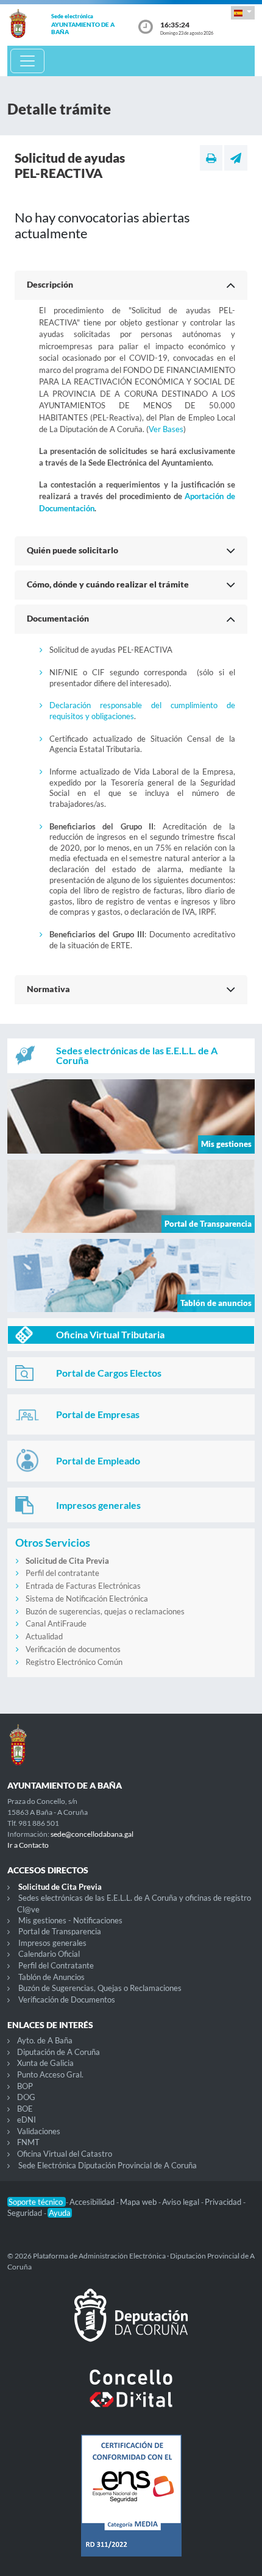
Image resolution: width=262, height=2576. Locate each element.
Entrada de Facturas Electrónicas (83, 1586)
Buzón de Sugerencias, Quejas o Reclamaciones (100, 1988)
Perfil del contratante (62, 1573)
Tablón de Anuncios (51, 1977)
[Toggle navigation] (27, 61)
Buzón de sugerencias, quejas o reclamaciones (105, 1611)
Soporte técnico (37, 2202)
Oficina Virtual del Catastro (65, 2154)
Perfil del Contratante (56, 1965)
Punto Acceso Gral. (50, 2074)
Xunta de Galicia (45, 2063)
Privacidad (224, 2202)
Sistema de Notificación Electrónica (87, 1598)
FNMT (28, 2142)
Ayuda (60, 2213)
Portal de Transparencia (60, 1931)
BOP (25, 2086)
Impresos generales (52, 1943)
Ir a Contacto (28, 1845)
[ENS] (131, 2505)
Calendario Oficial (49, 1954)
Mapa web (139, 2202)
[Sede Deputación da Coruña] (131, 2325)
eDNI (27, 2120)
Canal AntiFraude (56, 1623)
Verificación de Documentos (67, 1999)
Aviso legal (182, 2202)
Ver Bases (166, 429)
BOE (25, 2109)
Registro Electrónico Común (74, 1662)
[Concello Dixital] (131, 2398)
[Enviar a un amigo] (236, 158)
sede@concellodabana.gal (92, 1834)
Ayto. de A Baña (45, 2040)
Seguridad (26, 2213)
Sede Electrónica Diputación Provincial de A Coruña (108, 2165)
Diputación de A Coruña (58, 2052)
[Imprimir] (211, 158)
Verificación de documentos (73, 1649)
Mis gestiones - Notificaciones (70, 1920)
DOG (26, 2097)
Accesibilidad (93, 2202)
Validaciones (39, 2131)
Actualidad (44, 1636)
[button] (243, 12)
